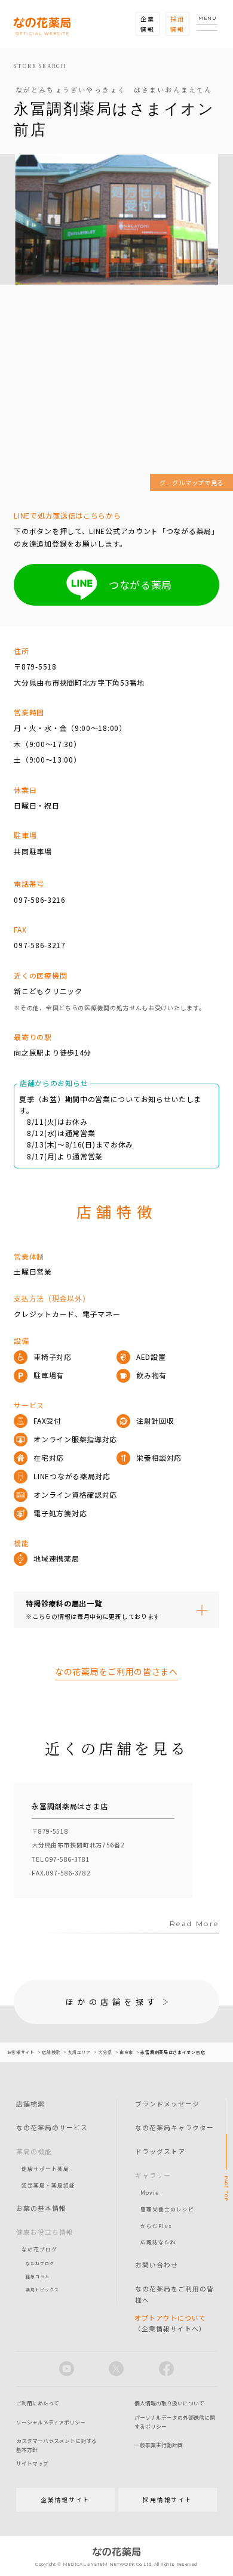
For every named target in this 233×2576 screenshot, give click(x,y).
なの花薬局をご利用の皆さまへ (116, 1671)
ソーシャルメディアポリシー (51, 2422)
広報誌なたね (158, 2242)
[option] (103, 1841)
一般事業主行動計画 (159, 2445)
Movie (150, 2192)
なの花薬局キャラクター (174, 2127)
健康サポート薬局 (45, 2168)
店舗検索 (30, 2103)
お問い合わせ (157, 2265)
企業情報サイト (65, 2500)
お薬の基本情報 (41, 2208)
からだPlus (156, 2226)
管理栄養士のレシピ (167, 2209)
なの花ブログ (39, 2249)
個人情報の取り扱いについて (169, 2403)
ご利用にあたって (38, 2403)
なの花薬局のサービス (52, 2127)
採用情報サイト (168, 2500)
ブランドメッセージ (167, 2103)
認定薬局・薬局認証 (48, 2185)
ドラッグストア (160, 2151)
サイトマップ (32, 2464)
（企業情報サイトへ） (170, 2323)
